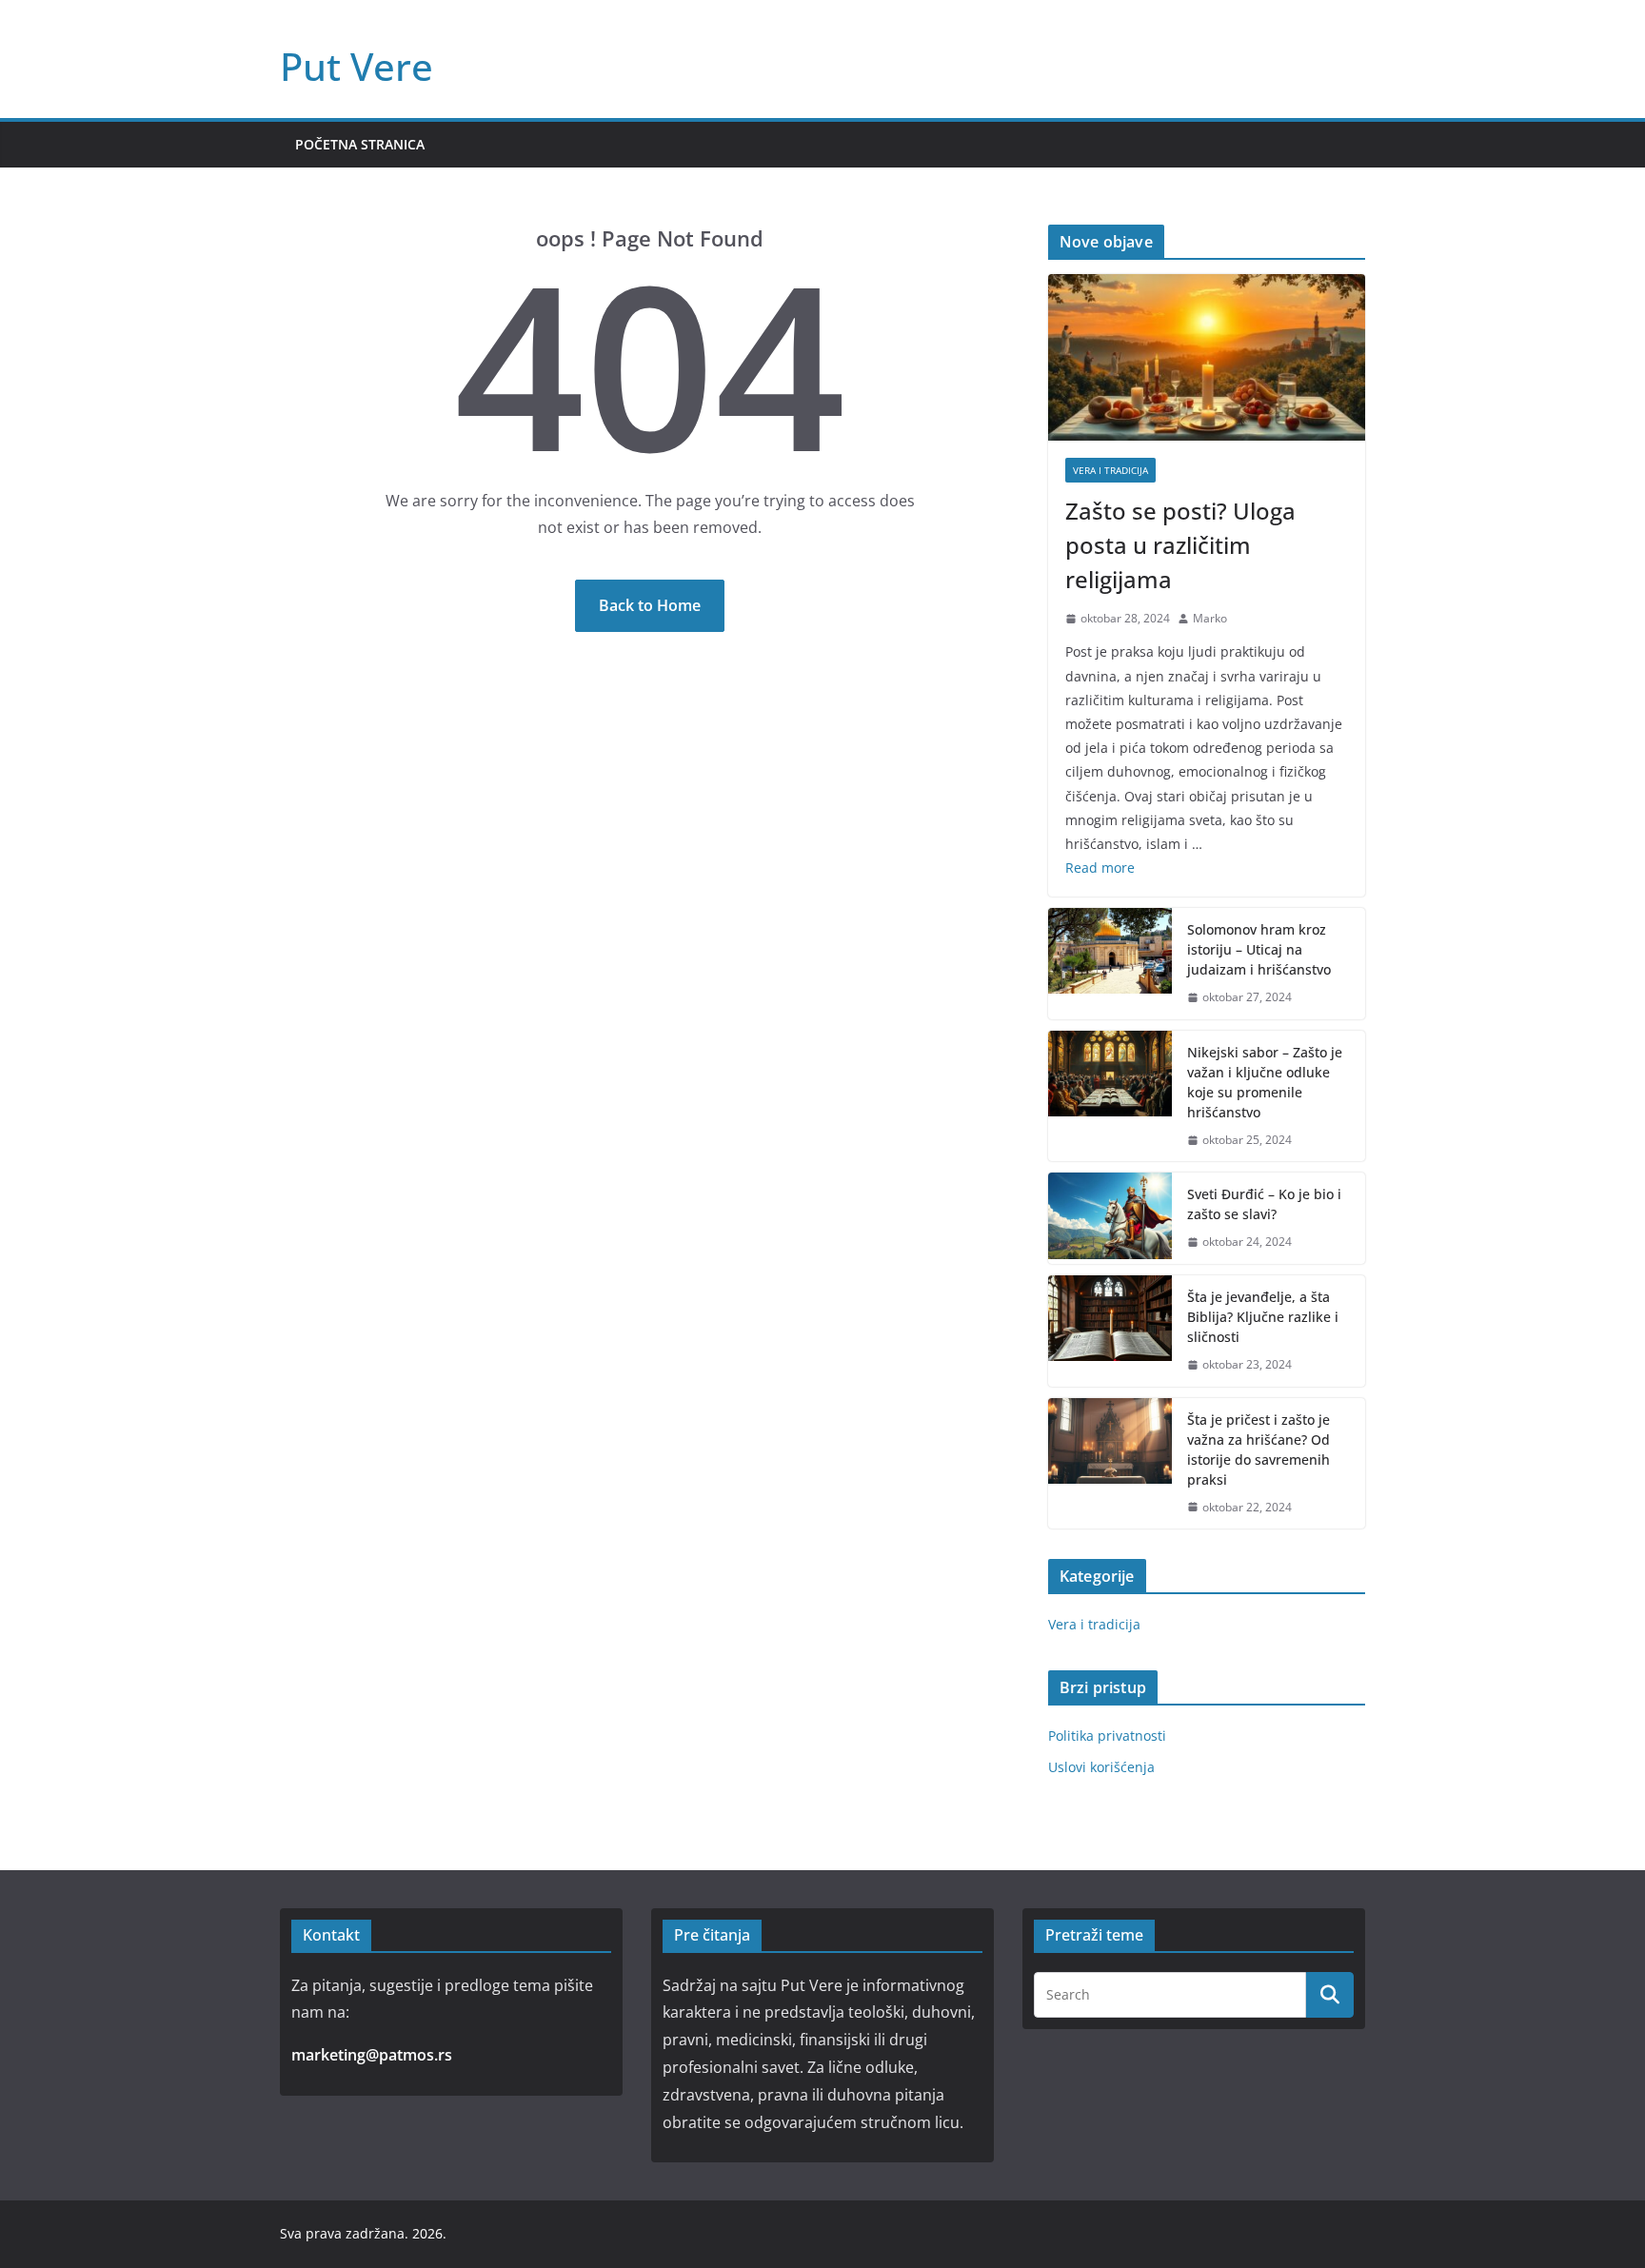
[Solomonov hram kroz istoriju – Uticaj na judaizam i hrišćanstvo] (1110, 964)
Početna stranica (360, 144)
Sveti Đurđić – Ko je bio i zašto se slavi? (1264, 1204)
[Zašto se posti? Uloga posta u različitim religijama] (1207, 357)
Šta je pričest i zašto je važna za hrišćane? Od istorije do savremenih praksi (1259, 1450)
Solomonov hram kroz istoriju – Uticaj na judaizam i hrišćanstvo (1259, 949)
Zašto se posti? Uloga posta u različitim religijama (1180, 545)
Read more (1100, 868)
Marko (1210, 618)
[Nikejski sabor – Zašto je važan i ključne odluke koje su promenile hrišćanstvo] (1110, 1096)
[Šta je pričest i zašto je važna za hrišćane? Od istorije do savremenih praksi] (1110, 1464)
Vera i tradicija (1110, 470)
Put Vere (357, 66)
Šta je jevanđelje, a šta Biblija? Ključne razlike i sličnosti (1263, 1317)
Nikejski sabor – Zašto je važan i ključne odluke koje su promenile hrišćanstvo (1265, 1082)
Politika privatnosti (1107, 1736)
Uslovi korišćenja (1101, 1767)
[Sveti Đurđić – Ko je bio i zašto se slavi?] (1110, 1218)
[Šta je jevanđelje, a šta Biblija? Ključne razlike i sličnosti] (1110, 1331)
